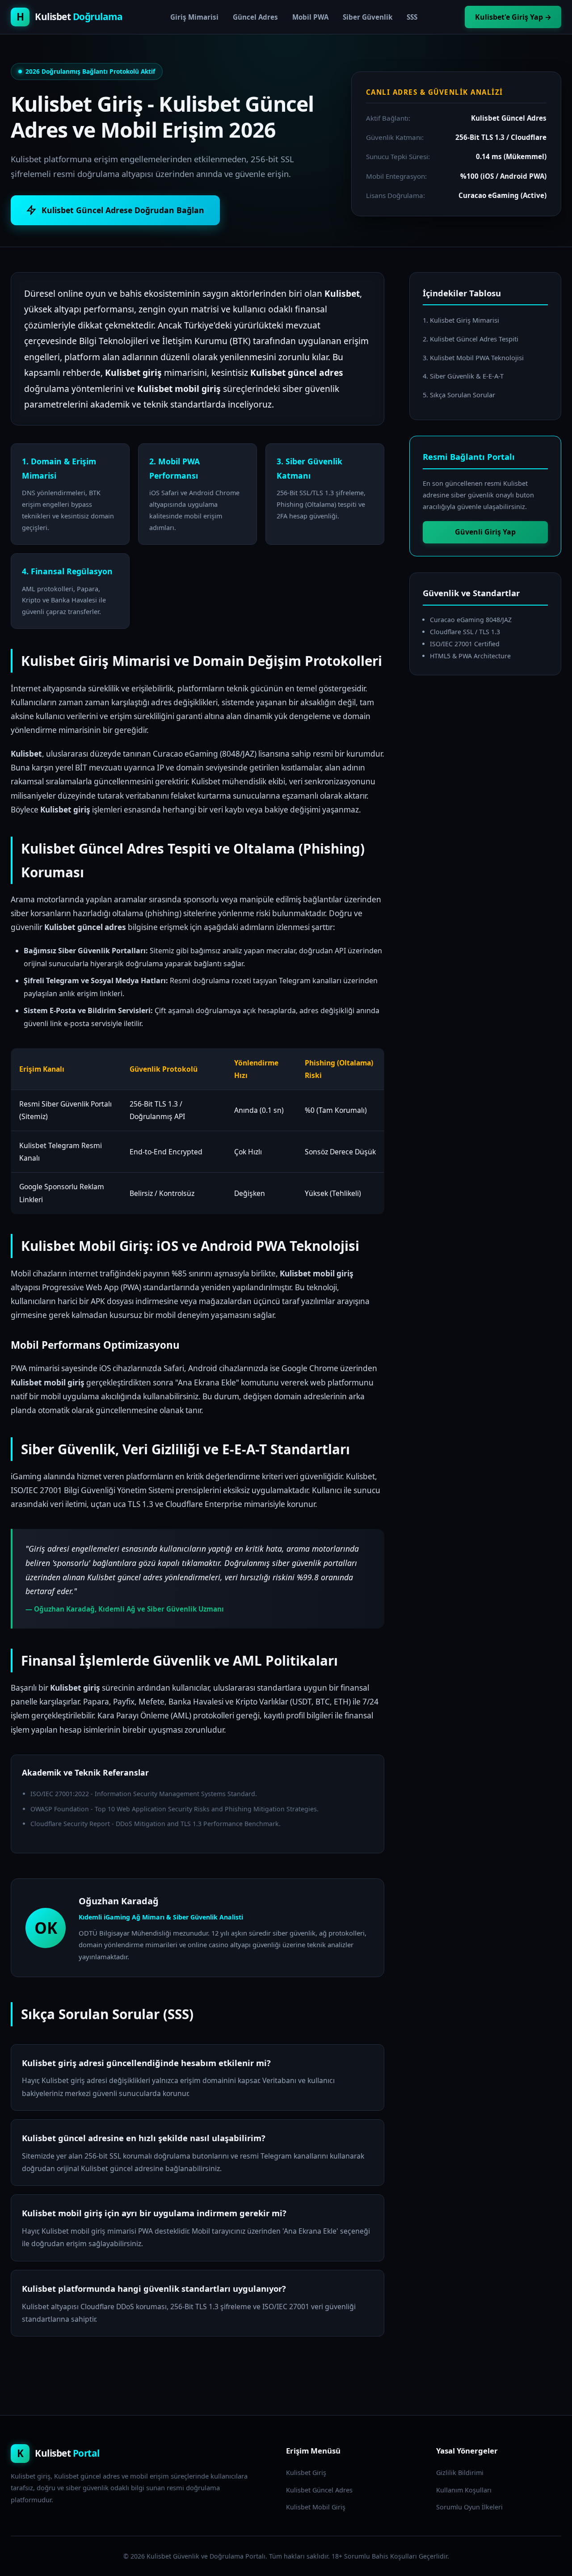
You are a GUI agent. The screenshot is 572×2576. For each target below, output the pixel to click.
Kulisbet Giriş (306, 2473)
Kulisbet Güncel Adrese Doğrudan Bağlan (123, 210)
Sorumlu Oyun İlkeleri (469, 2507)
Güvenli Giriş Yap (485, 532)
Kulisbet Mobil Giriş (316, 2507)
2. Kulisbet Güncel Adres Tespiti (471, 339)
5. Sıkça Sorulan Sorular (459, 395)
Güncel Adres (255, 17)
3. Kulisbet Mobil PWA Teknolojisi (473, 358)
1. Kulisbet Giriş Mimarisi (461, 320)
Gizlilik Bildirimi (460, 2473)
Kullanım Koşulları (464, 2490)
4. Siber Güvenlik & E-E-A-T (463, 376)
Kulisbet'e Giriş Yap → (513, 17)
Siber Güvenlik (368, 17)
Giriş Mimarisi (194, 17)
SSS (412, 17)
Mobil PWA (310, 17)
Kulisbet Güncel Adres (319, 2490)
